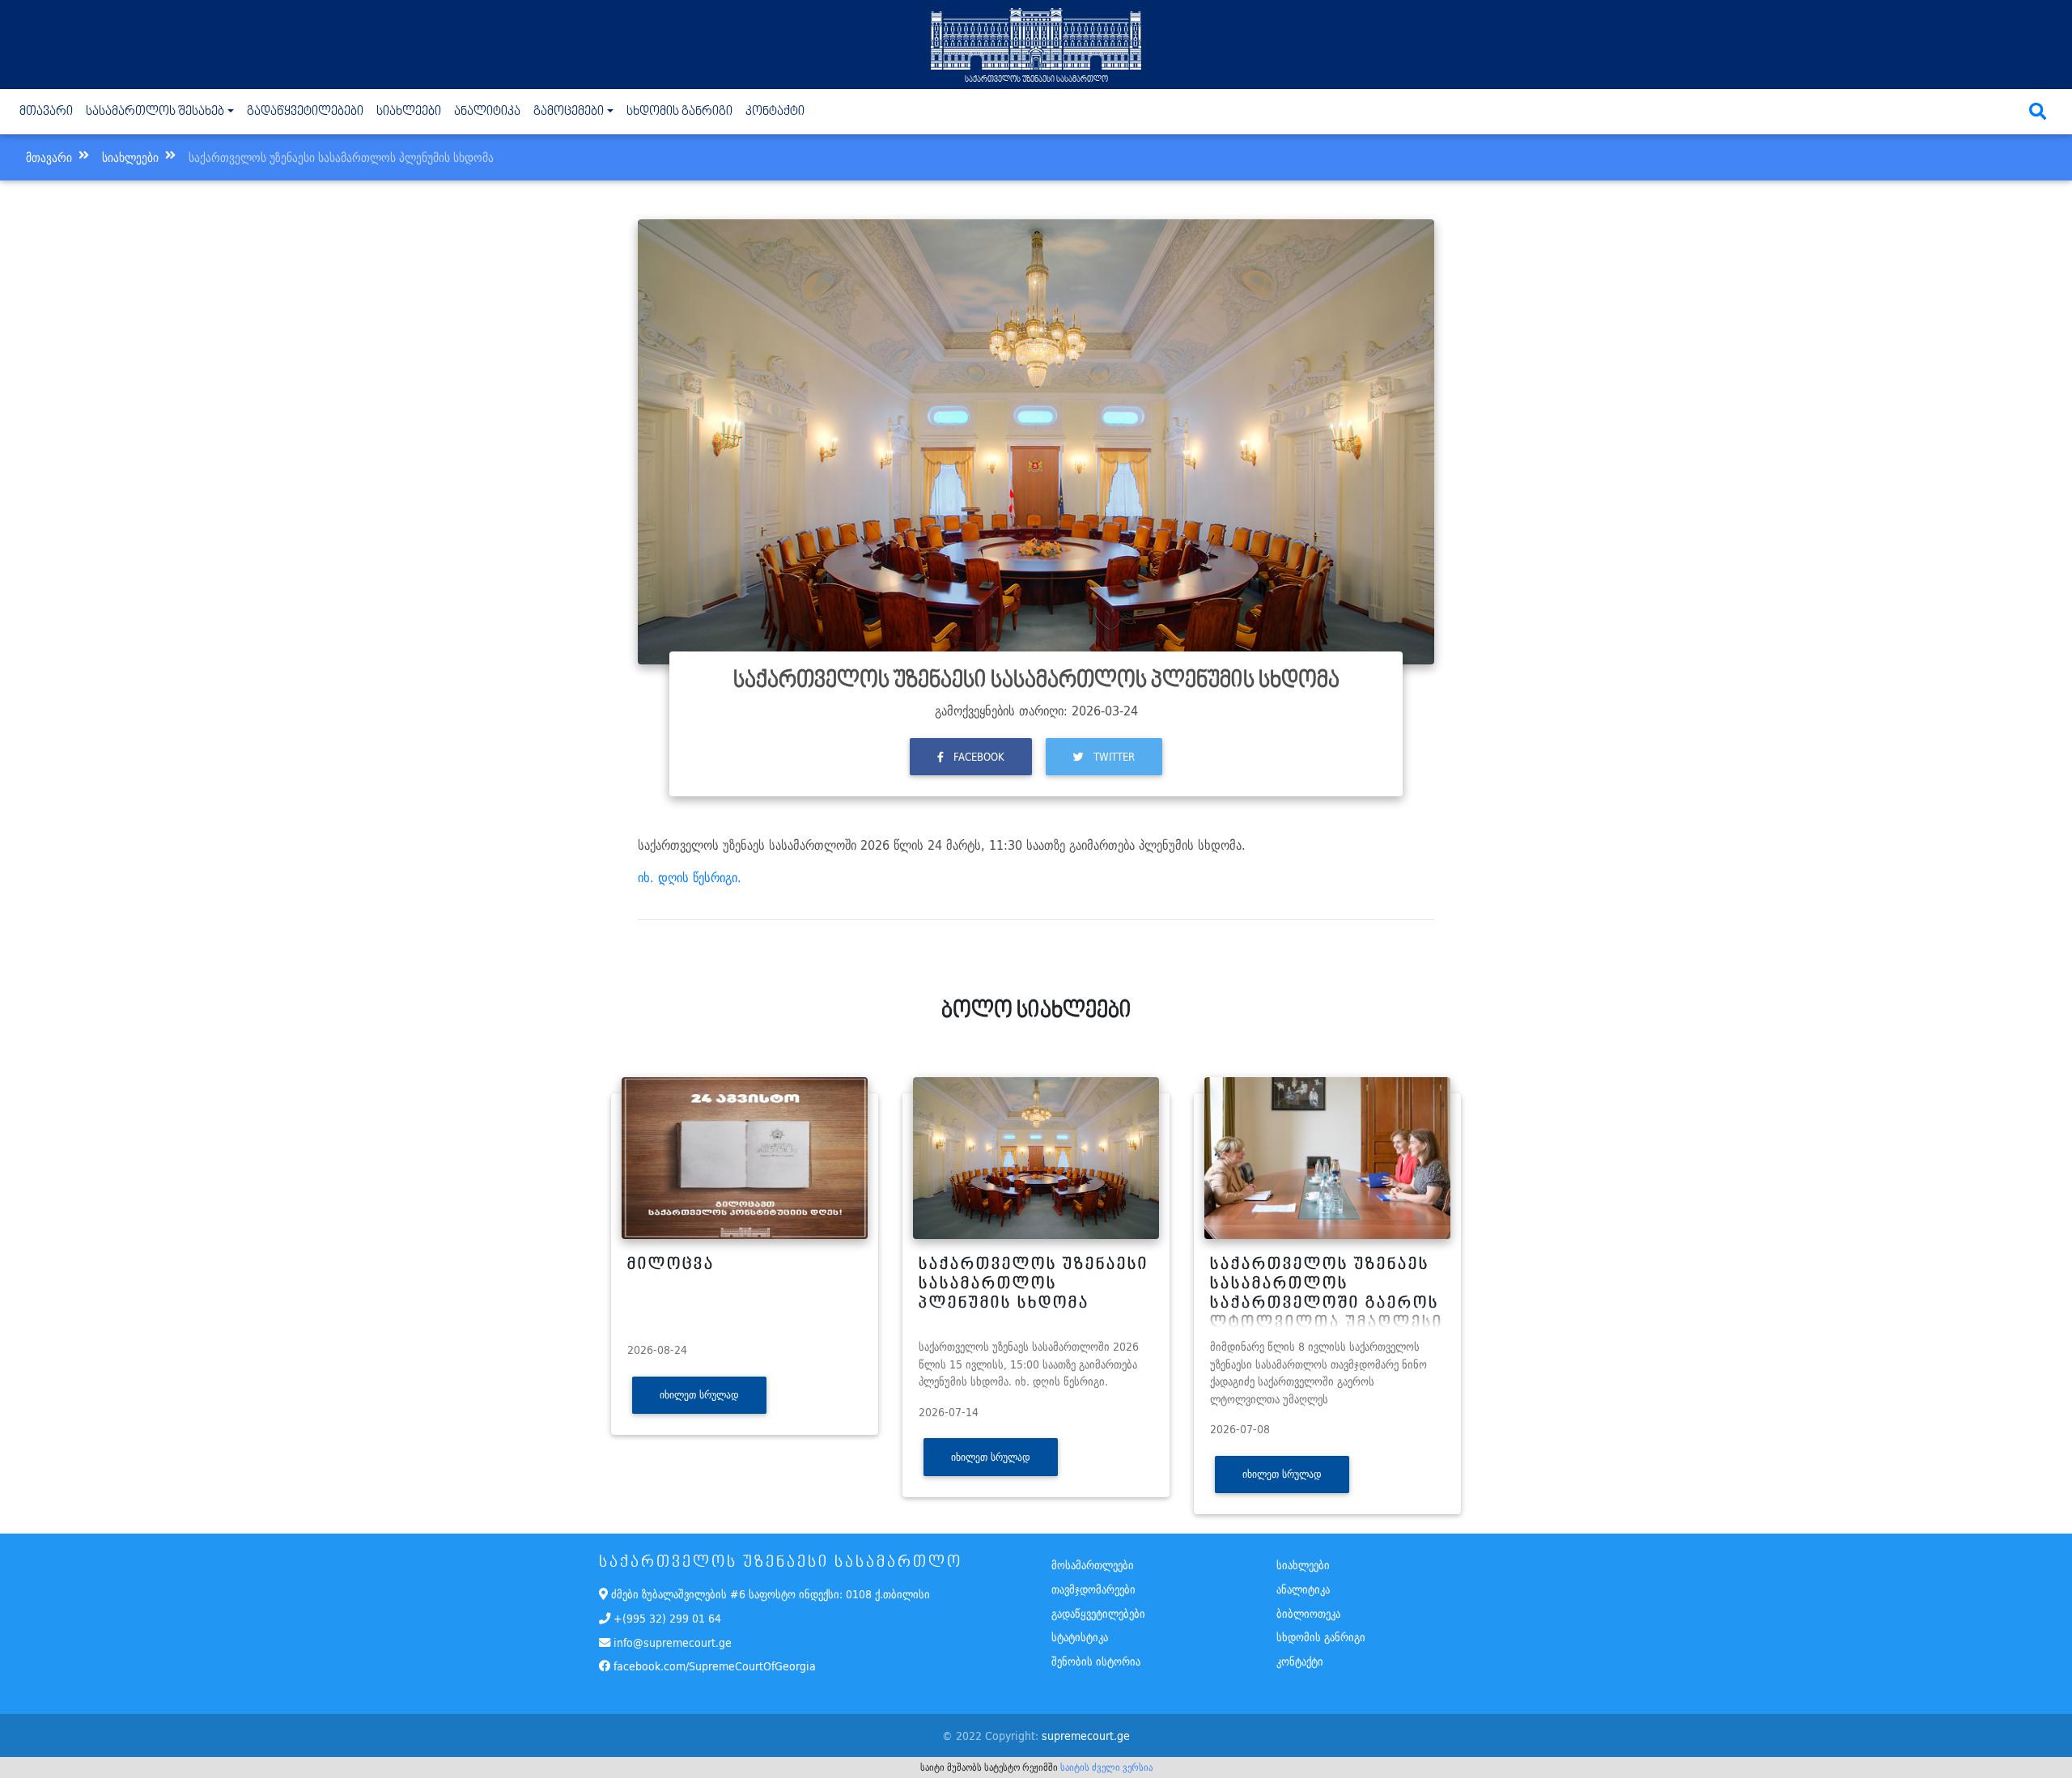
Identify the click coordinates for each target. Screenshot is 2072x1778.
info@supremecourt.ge (673, 1642)
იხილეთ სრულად (699, 1395)
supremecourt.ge (1086, 1736)
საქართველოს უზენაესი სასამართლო (1036, 79)
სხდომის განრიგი (679, 112)
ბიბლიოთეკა (1308, 1613)
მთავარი (49, 111)
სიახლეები (409, 112)
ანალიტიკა (487, 112)
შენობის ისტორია (1096, 1661)
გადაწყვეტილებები (305, 112)
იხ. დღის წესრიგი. (690, 877)
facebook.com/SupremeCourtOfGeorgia (713, 1666)
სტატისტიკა (1080, 1637)
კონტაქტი (775, 112)
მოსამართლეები (1093, 1565)
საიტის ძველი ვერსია (1106, 1767)
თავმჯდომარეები (1093, 1589)
